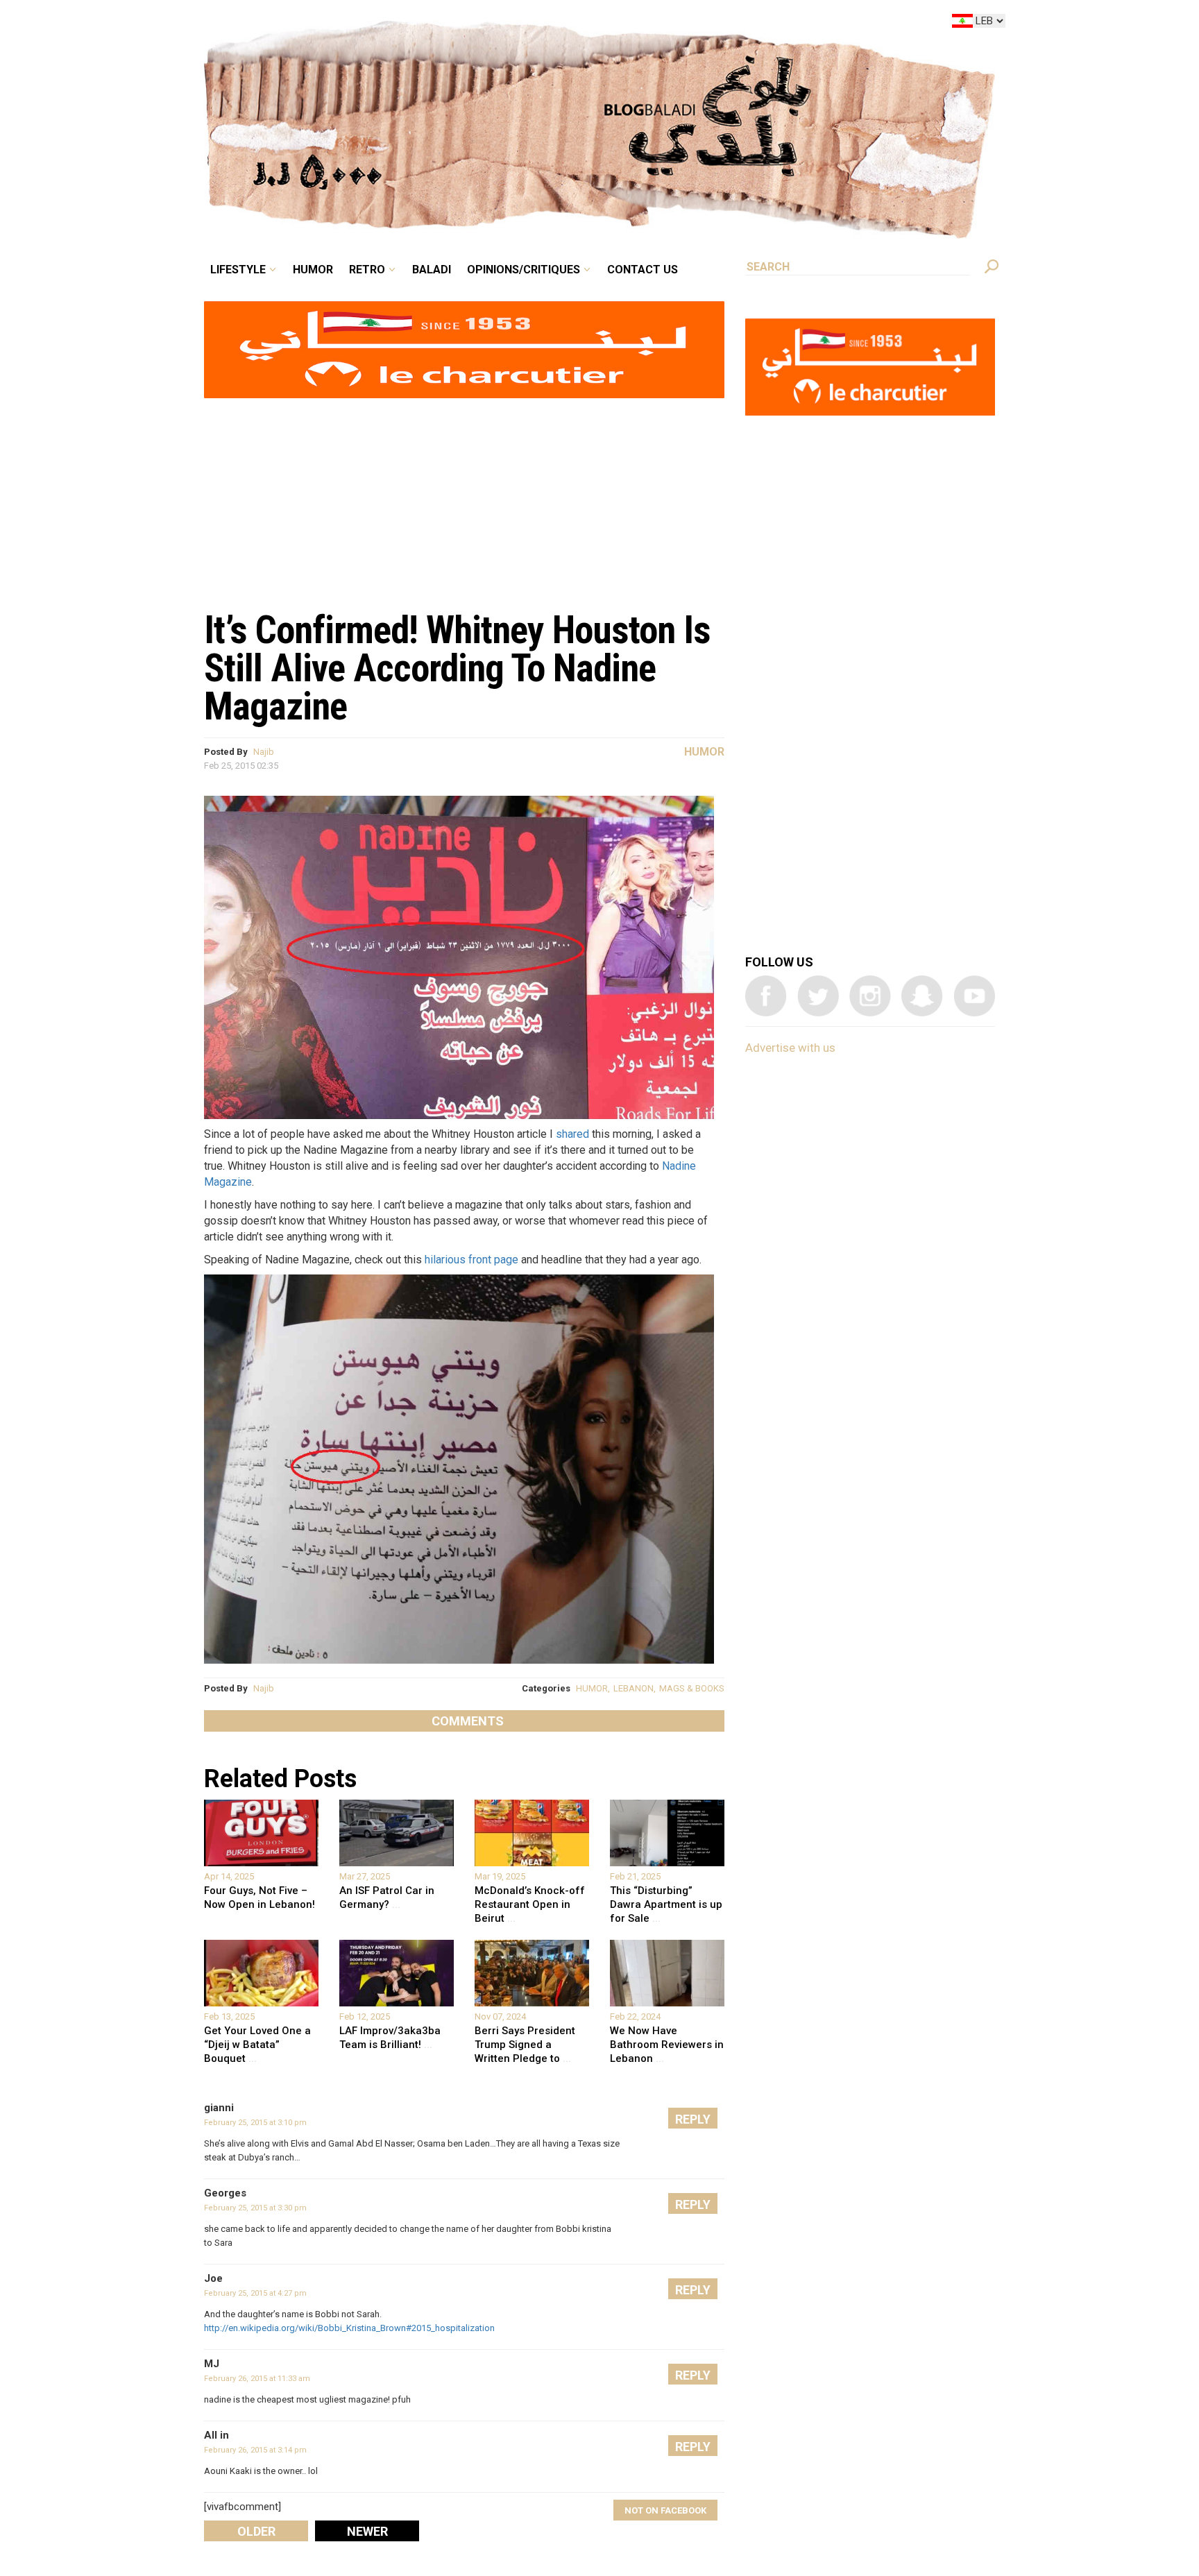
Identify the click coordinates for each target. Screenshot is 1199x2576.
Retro (464, 24)
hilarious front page (471, 1260)
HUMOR (592, 1688)
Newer (367, 2531)
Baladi (518, 24)
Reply (693, 2119)
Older (256, 2531)
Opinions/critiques (596, 24)
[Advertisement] (464, 497)
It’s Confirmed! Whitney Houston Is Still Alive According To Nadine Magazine (457, 668)
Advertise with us (790, 1048)
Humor (419, 24)
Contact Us (699, 24)
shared (572, 1134)
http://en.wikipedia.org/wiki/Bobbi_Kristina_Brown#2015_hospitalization (349, 2328)
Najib (264, 752)
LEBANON (633, 1688)
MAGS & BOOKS (692, 1688)
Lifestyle (355, 24)
